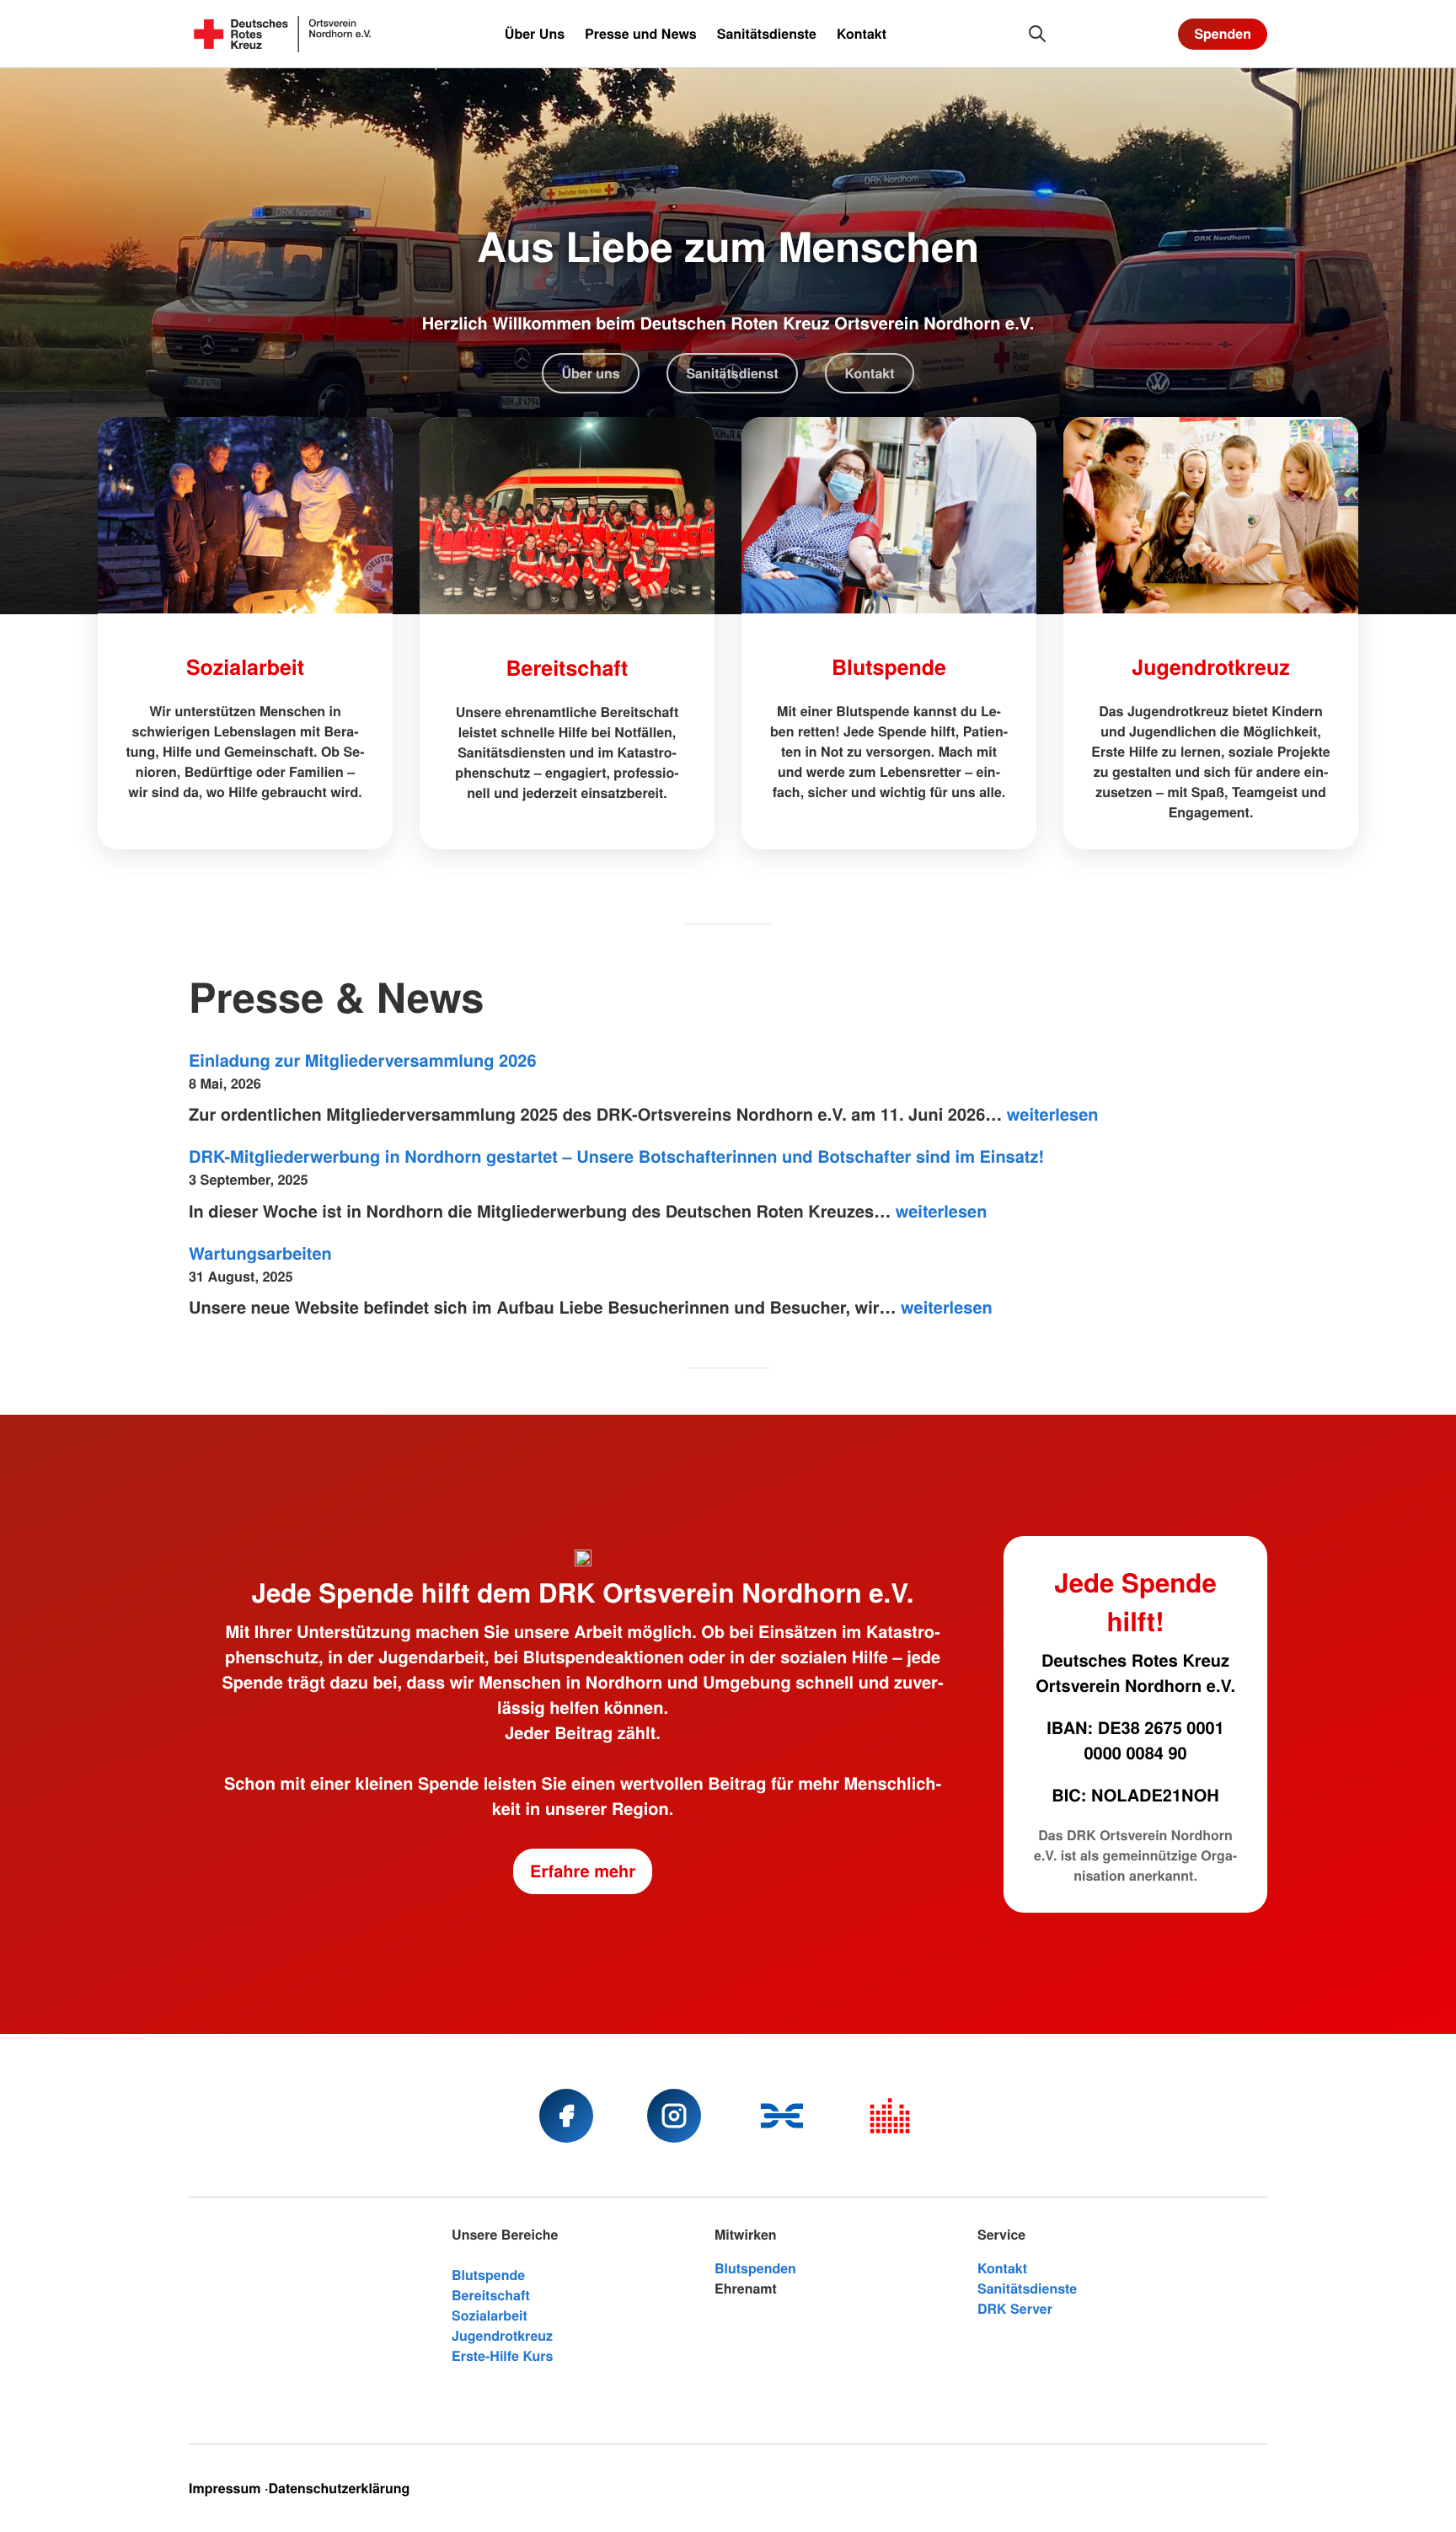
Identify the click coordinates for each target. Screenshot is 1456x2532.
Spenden (1223, 33)
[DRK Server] (890, 2116)
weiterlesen (1053, 1114)
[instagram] (674, 2116)
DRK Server (1015, 2308)
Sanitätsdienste (1027, 2288)
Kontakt (869, 373)
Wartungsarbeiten (260, 1253)
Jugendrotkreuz (1210, 666)
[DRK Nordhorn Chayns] (782, 2116)
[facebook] (566, 2116)
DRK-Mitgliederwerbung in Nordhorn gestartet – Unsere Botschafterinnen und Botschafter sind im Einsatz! (616, 1156)
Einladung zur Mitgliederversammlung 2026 (363, 1060)
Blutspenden (755, 2268)
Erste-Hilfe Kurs (503, 2355)
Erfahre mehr (583, 1871)
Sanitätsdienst (732, 373)
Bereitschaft (567, 667)
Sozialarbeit (245, 666)
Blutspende (889, 666)
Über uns (590, 373)
